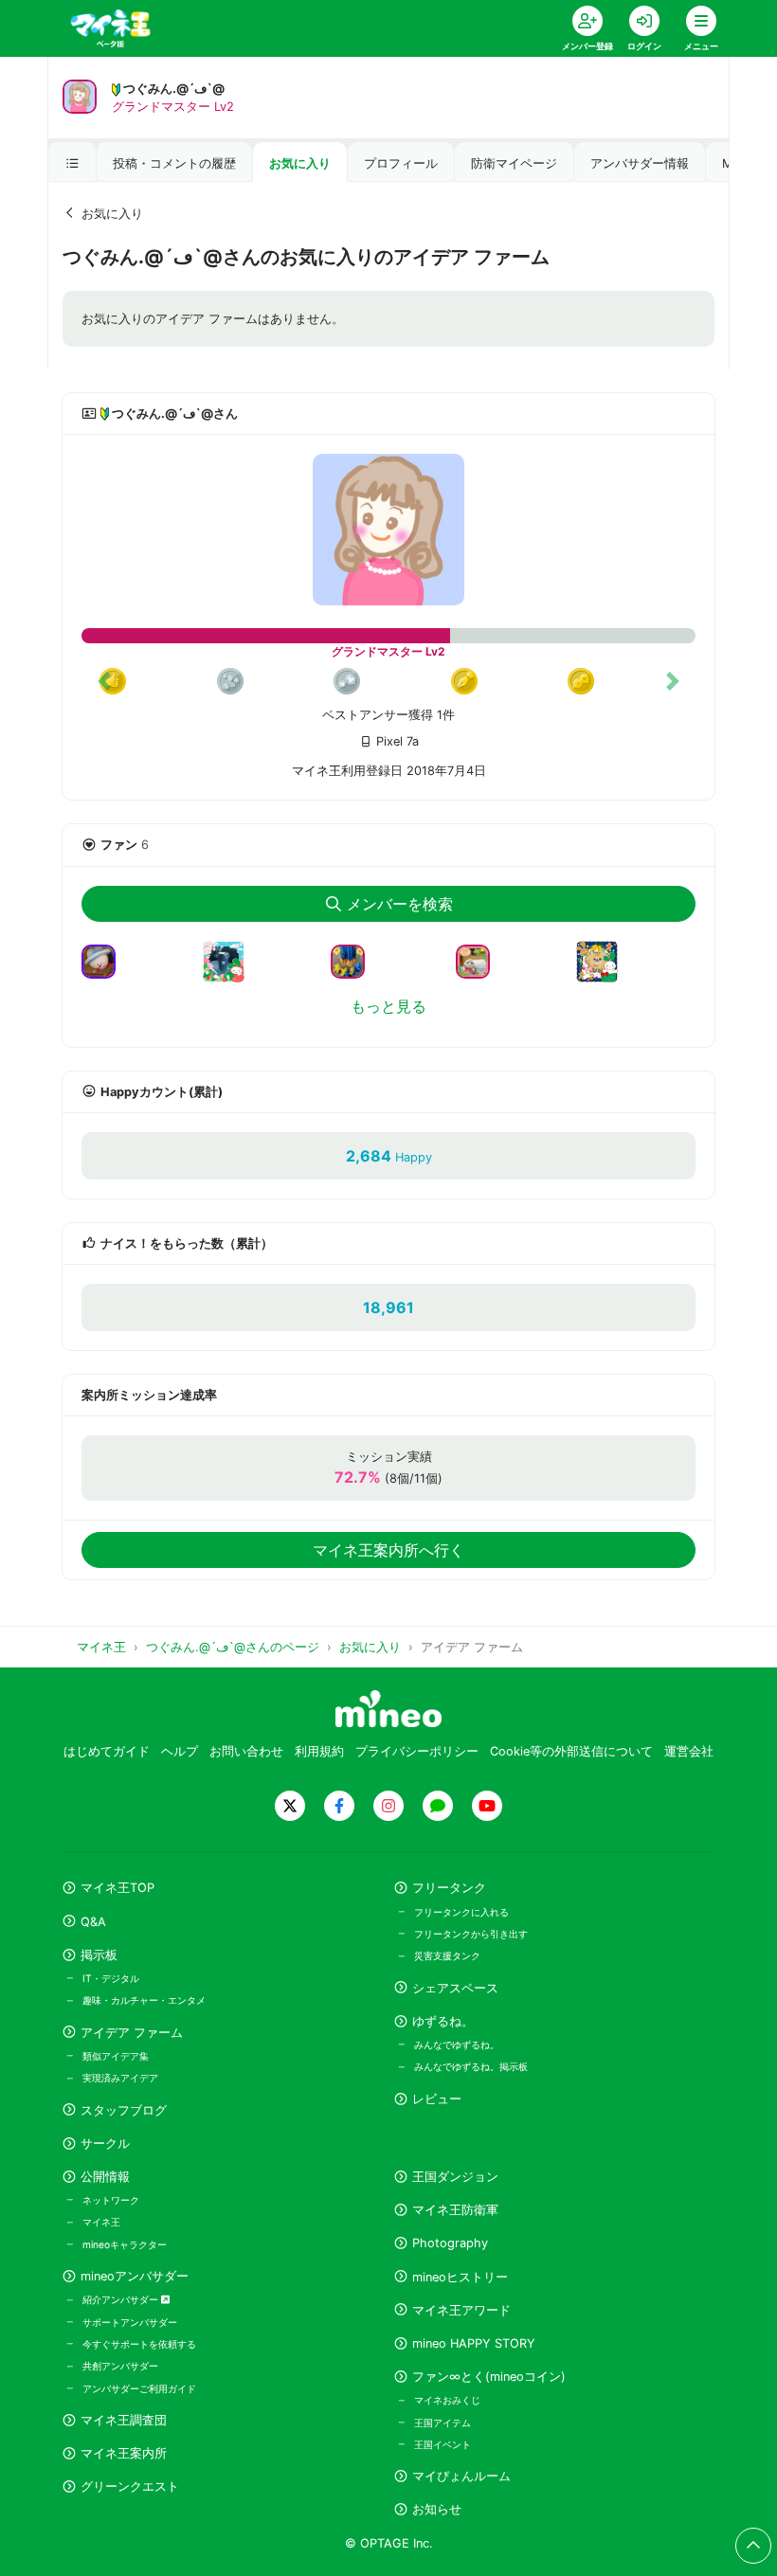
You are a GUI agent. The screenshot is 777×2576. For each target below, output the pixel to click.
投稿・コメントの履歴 (174, 163)
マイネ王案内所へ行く (388, 1550)
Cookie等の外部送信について (571, 1751)
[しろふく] (480, 960)
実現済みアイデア (120, 2078)
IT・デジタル (111, 1978)
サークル (105, 2144)
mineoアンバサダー (135, 2276)
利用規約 (319, 1751)
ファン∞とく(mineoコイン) (489, 2377)
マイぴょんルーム (461, 2476)
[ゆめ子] (355, 960)
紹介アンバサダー (122, 2299)
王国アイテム (443, 2423)
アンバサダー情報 (640, 163)
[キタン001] (231, 973)
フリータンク (449, 1888)
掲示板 (99, 1955)
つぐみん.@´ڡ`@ (174, 89)
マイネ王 (101, 2222)
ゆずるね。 (443, 2021)
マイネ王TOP (117, 1888)
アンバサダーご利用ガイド (139, 2388)
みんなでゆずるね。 (457, 2045)
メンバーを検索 (400, 904)
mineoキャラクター (125, 2244)
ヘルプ (180, 1751)
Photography (450, 2243)
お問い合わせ (246, 1751)
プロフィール (401, 163)
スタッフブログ (124, 2110)
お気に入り (300, 163)
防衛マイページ (514, 163)
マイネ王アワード (461, 2310)
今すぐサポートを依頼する (139, 2344)
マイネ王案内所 (124, 2453)
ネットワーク (111, 2200)
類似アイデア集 (116, 2056)
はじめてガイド (107, 1751)
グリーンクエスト (130, 2486)
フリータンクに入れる (461, 1912)
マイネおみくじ (447, 2400)
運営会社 (689, 1751)
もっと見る (388, 1006)
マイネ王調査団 (124, 2420)
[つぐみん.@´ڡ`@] (388, 530)
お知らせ (437, 2509)
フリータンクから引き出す (471, 1934)
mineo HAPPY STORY (474, 2343)
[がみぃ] (605, 973)
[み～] (106, 960)
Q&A (93, 1922)
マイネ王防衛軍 (455, 2210)
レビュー (437, 2099)
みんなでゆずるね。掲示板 (471, 2066)
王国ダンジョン (455, 2177)
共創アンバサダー (120, 2366)
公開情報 (105, 2177)
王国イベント (443, 2444)
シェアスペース (455, 1988)
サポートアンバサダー (130, 2322)
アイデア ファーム (132, 2033)
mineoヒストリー (460, 2277)
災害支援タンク (447, 1955)
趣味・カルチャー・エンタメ (144, 2000)
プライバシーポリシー (417, 1751)
